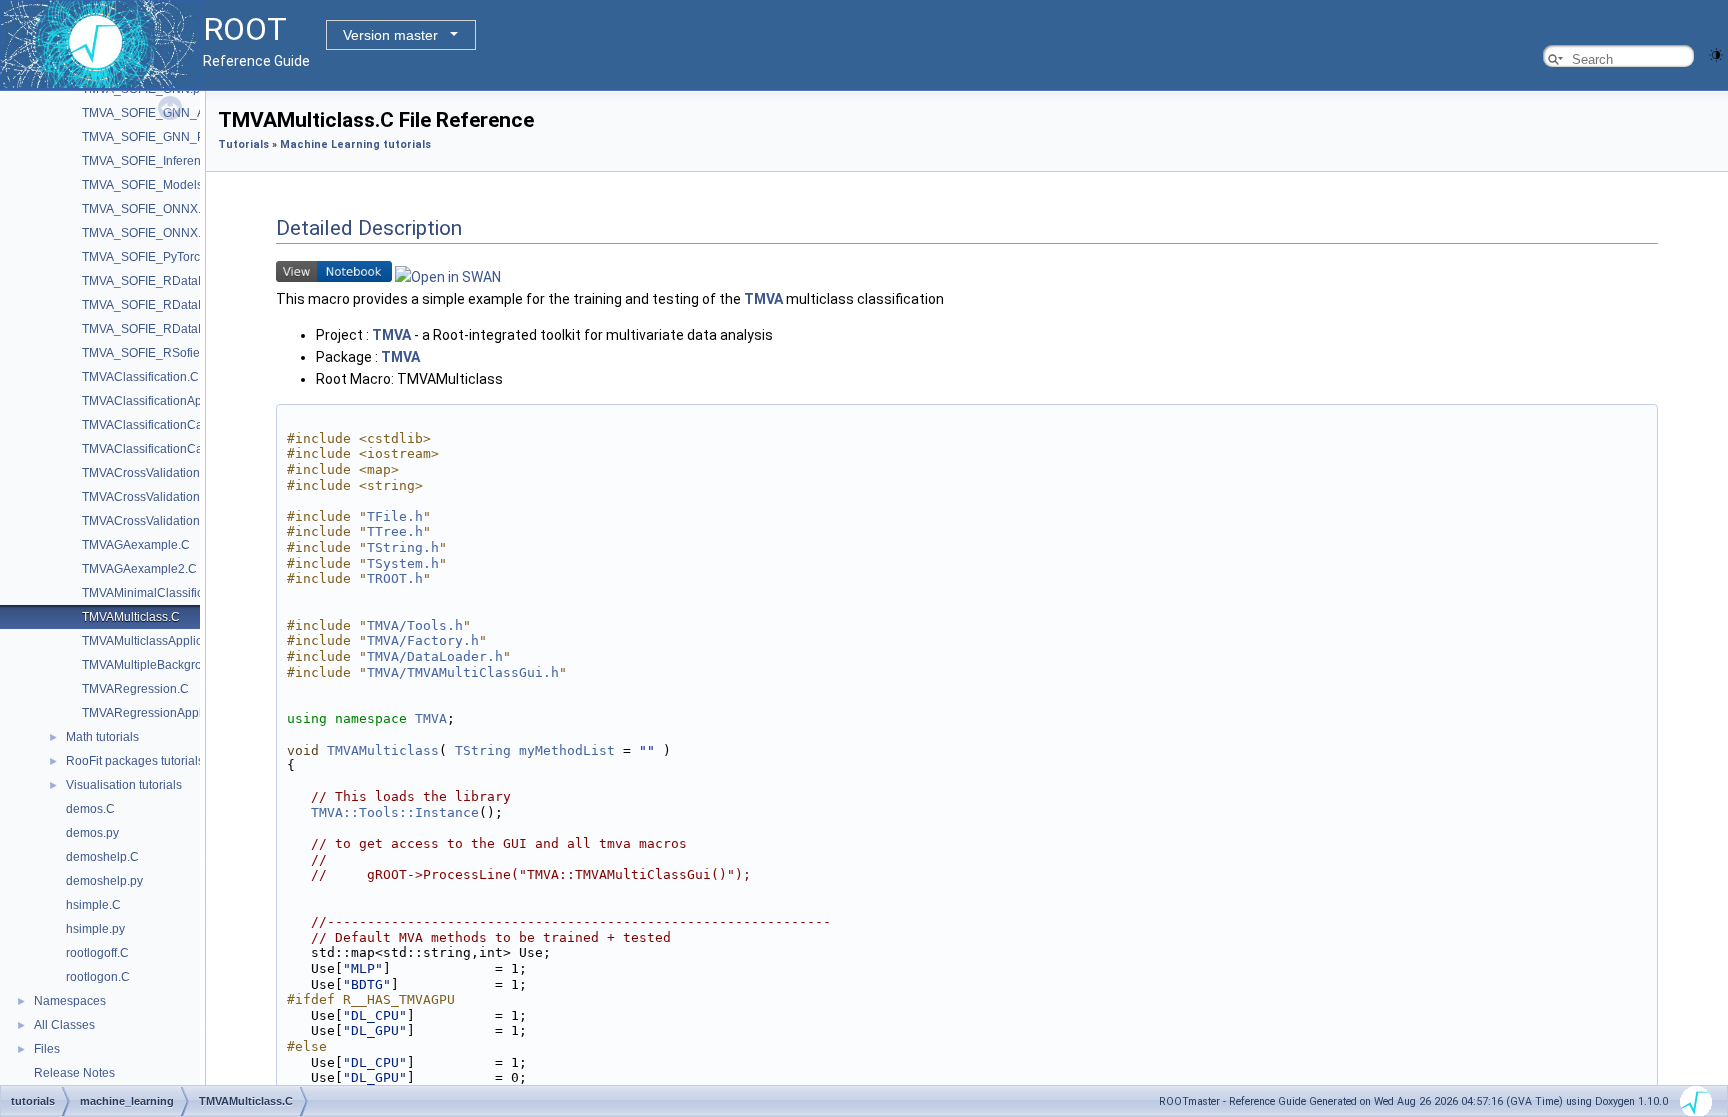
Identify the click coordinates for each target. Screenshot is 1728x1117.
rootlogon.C (98, 977)
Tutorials (243, 144)
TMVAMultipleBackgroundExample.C (182, 665)
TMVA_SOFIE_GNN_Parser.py (165, 137)
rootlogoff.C (97, 953)
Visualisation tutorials (124, 785)
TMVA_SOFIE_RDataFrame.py (165, 305)
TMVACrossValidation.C (147, 473)
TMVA (763, 299)
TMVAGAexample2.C (139, 569)
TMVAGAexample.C (136, 545)
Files (47, 1049)
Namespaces (70, 1001)
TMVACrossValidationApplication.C (177, 497)
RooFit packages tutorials (135, 761)
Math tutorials (102, 737)
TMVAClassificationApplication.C (171, 401)
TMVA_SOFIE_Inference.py (156, 161)
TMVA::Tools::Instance (395, 812)
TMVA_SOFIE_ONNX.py (148, 233)
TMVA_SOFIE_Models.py (150, 185)
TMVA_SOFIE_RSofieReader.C (167, 353)
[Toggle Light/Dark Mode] (1716, 53)
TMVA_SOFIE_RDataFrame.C (163, 281)
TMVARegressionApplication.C (166, 713)
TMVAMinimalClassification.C (162, 593)
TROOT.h (395, 578)
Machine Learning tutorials (355, 144)
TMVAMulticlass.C (131, 617)
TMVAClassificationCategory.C (165, 425)
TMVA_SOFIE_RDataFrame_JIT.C (174, 329)
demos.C (90, 809)
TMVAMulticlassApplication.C (161, 641)
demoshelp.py (104, 881)
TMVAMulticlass (383, 750)
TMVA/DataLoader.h (435, 656)
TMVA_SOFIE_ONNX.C (146, 209)
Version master (390, 35)
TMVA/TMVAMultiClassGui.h (463, 672)
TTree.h (395, 531)
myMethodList (567, 750)
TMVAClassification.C (140, 377)
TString (483, 750)
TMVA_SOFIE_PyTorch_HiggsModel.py (189, 257)
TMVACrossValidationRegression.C (178, 521)
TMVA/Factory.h (423, 640)
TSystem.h (403, 563)
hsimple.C (93, 905)
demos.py (92, 833)
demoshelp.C (102, 857)
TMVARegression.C (135, 689)
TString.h (403, 547)
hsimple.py (95, 929)
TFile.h (395, 516)
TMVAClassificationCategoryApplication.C (196, 449)
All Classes (64, 1025)
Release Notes (74, 1073)
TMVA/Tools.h (415, 625)
